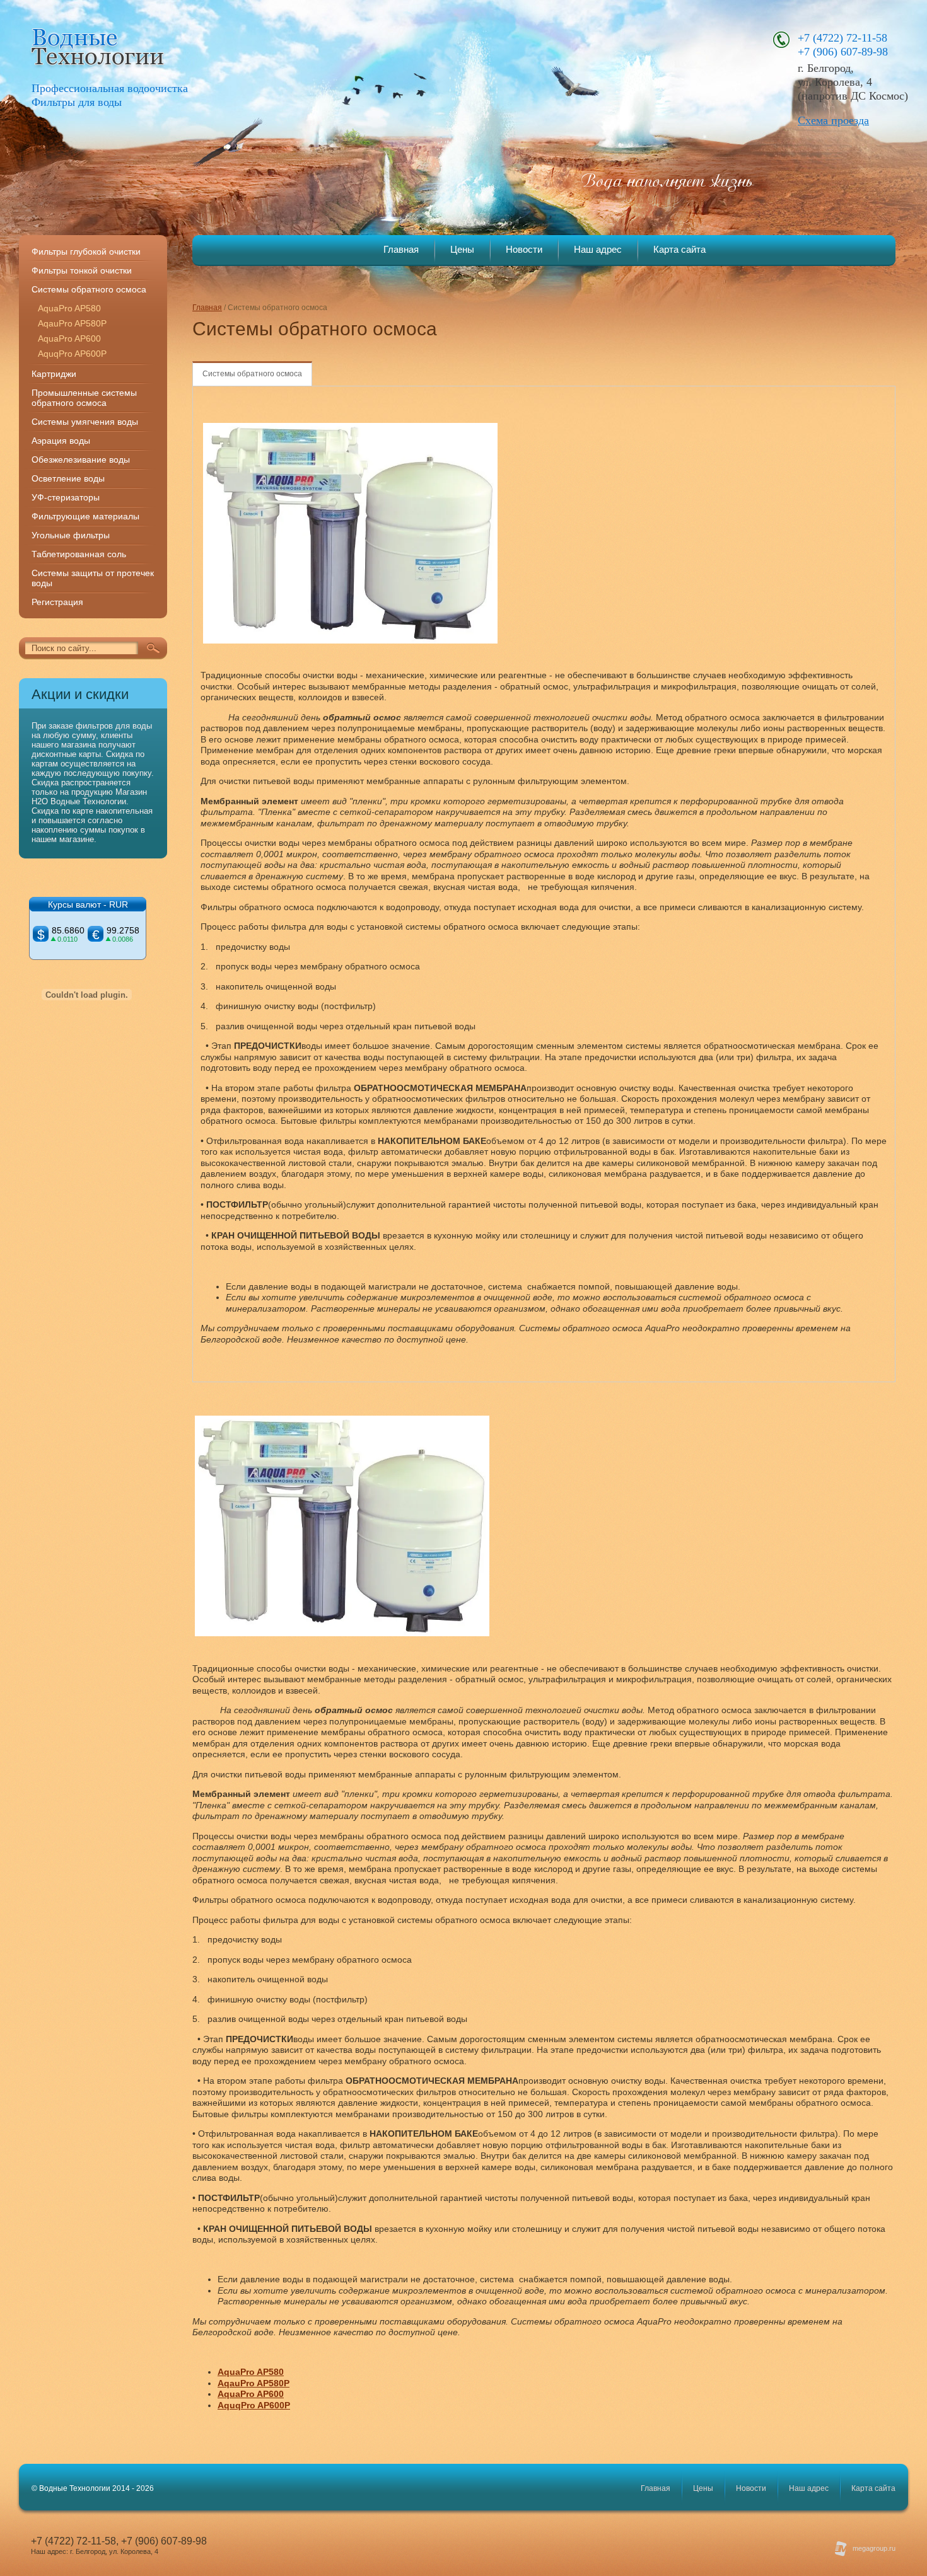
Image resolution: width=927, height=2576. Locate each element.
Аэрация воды (61, 441)
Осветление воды (68, 478)
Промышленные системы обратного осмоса (84, 398)
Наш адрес (598, 249)
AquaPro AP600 (69, 338)
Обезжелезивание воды (81, 459)
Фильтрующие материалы (85, 516)
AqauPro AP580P (72, 323)
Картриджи (54, 374)
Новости (524, 249)
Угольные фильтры (71, 535)
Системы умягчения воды (85, 422)
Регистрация (57, 602)
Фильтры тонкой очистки (82, 270)
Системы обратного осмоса (252, 374)
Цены (462, 249)
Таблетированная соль (79, 554)
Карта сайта (679, 249)
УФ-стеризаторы (66, 497)
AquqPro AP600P (72, 354)
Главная (401, 249)
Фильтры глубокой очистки (86, 251)
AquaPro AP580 (69, 308)
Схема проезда (833, 120)
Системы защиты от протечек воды (93, 578)
